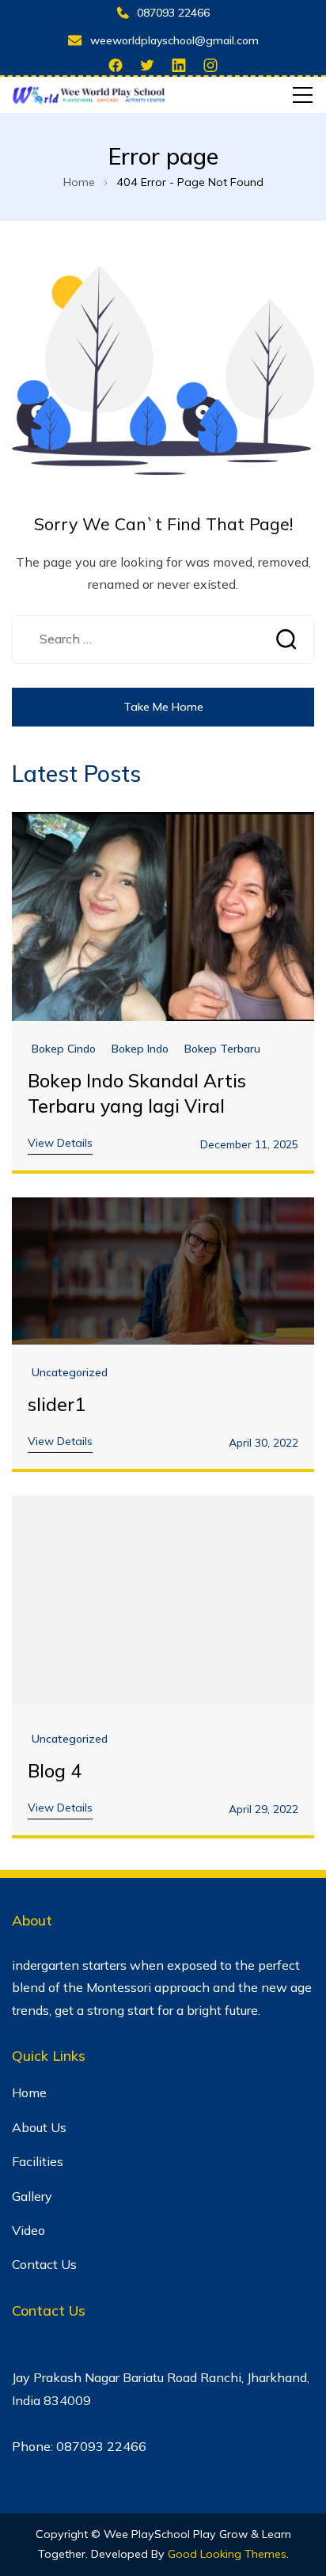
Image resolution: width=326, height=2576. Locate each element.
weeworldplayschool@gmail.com (174, 40)
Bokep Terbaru (222, 1049)
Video (28, 2230)
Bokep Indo (140, 1049)
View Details (60, 1143)
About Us (39, 2127)
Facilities (38, 2161)
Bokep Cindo (64, 1049)
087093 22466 (173, 13)
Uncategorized (70, 1373)
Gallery (32, 2196)
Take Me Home (163, 707)
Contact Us (44, 2264)
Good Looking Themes (227, 2554)
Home (29, 2092)
